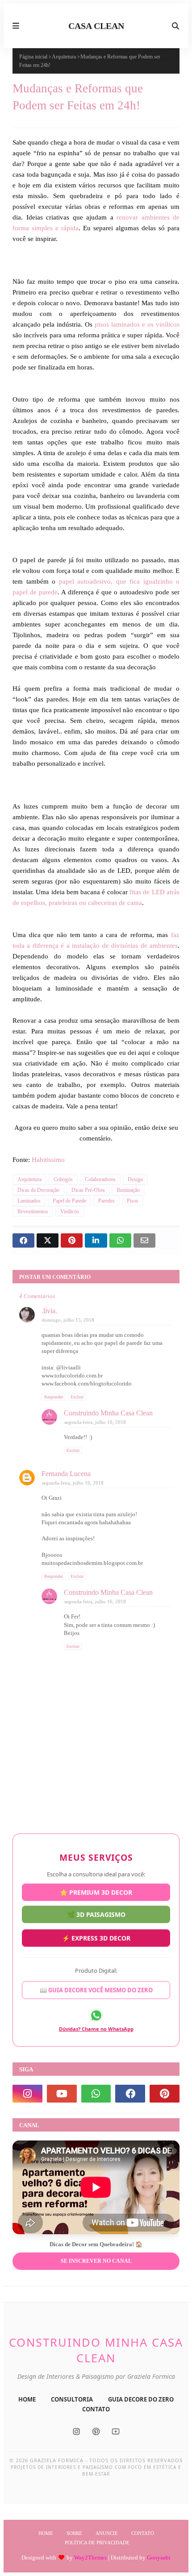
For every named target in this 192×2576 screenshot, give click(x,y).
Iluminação (128, 1190)
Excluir (77, 1397)
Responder (54, 1397)
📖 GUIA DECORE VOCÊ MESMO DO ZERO (96, 1989)
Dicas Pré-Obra (88, 1190)
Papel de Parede (69, 1201)
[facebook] (130, 2094)
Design (135, 1179)
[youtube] (62, 2094)
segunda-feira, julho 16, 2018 (95, 1422)
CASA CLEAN (96, 26)
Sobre (74, 2533)
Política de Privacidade (97, 2543)
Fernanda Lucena (66, 1474)
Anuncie (107, 2533)
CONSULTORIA (72, 2399)
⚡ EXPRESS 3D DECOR (96, 1936)
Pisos (133, 1201)
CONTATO (96, 2409)
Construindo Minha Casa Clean (108, 1413)
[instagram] (27, 2094)
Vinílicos (70, 1211)
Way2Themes (90, 2557)
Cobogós (63, 1179)
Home (46, 2533)
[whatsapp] (96, 2094)
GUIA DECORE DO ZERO (141, 2399)
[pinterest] (165, 2094)
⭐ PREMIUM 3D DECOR (96, 1894)
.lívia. (49, 1311)
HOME (27, 2399)
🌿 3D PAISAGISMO (96, 1914)
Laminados (29, 1201)
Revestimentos (33, 1211)
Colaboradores (100, 1179)
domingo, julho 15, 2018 (68, 1320)
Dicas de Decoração (38, 1190)
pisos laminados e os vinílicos (137, 324)
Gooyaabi (159, 2557)
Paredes (106, 1201)
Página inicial (33, 57)
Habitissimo (48, 1160)
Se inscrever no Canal (96, 2261)
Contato (143, 2533)
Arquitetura (64, 57)
